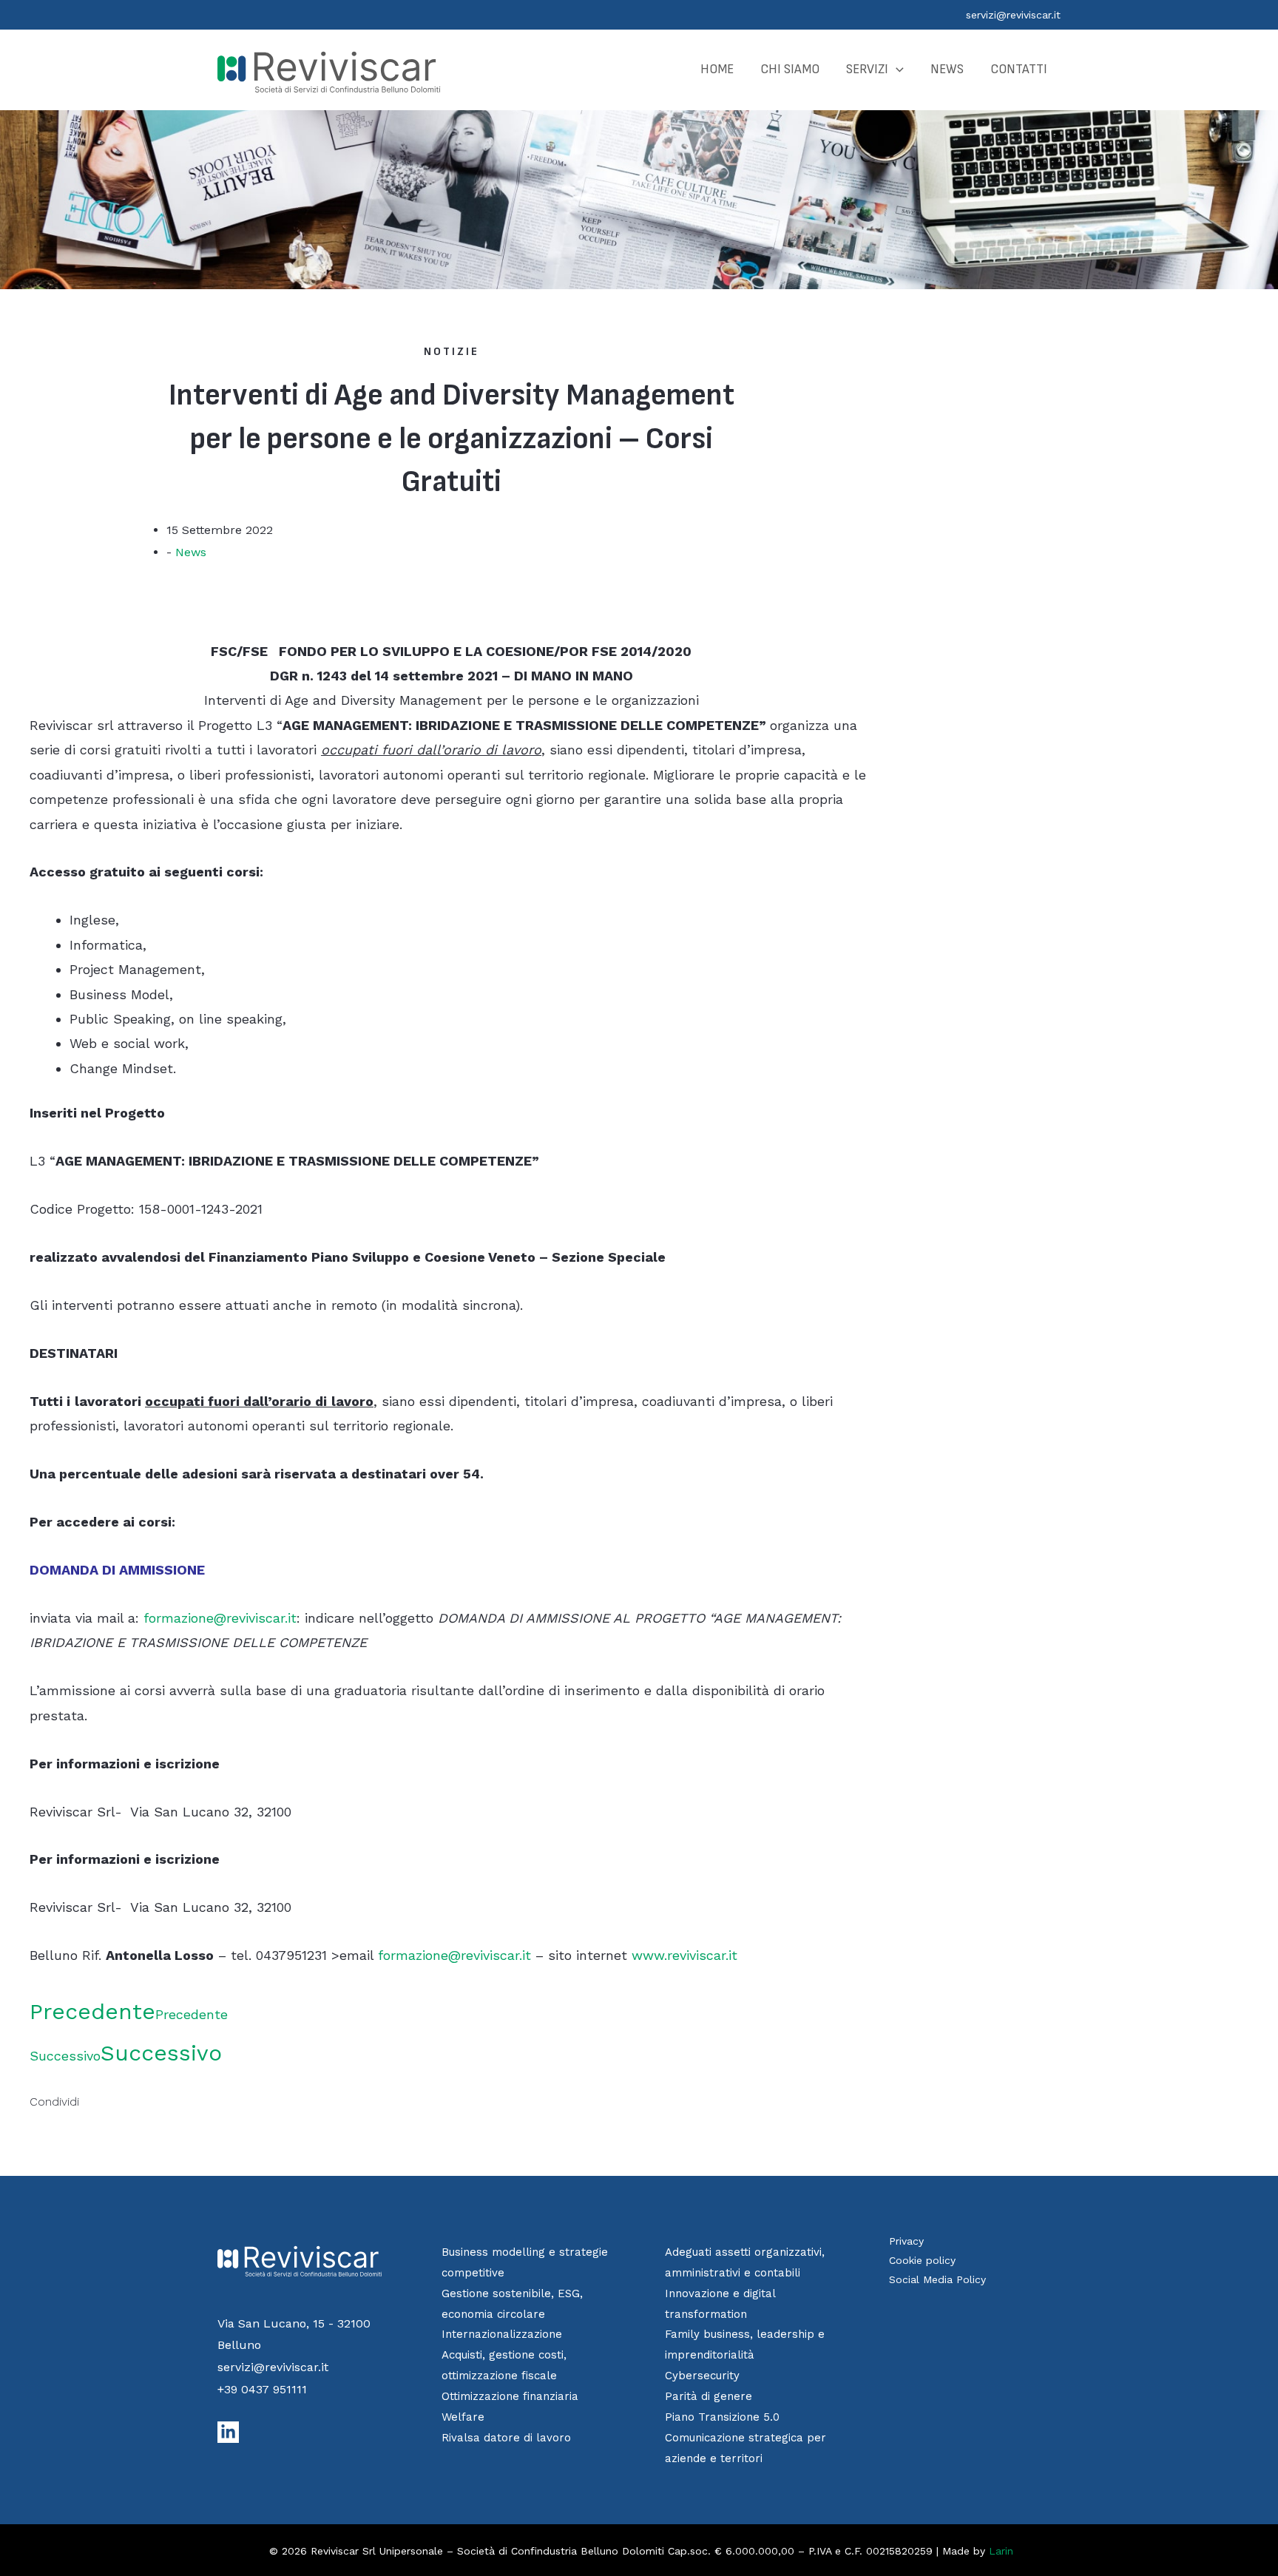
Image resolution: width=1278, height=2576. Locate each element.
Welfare (463, 2417)
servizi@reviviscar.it (1013, 15)
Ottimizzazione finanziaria (510, 2396)
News (191, 552)
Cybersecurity (702, 2376)
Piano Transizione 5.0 (722, 2417)
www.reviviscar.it (684, 1955)
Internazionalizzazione (502, 2334)
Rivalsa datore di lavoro (506, 2438)
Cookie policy (922, 2260)
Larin (1001, 2551)
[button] (896, 70)
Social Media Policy (937, 2279)
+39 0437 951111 (262, 2389)
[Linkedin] (228, 2432)
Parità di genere (709, 2396)
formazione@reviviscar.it (220, 1618)
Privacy (906, 2241)
